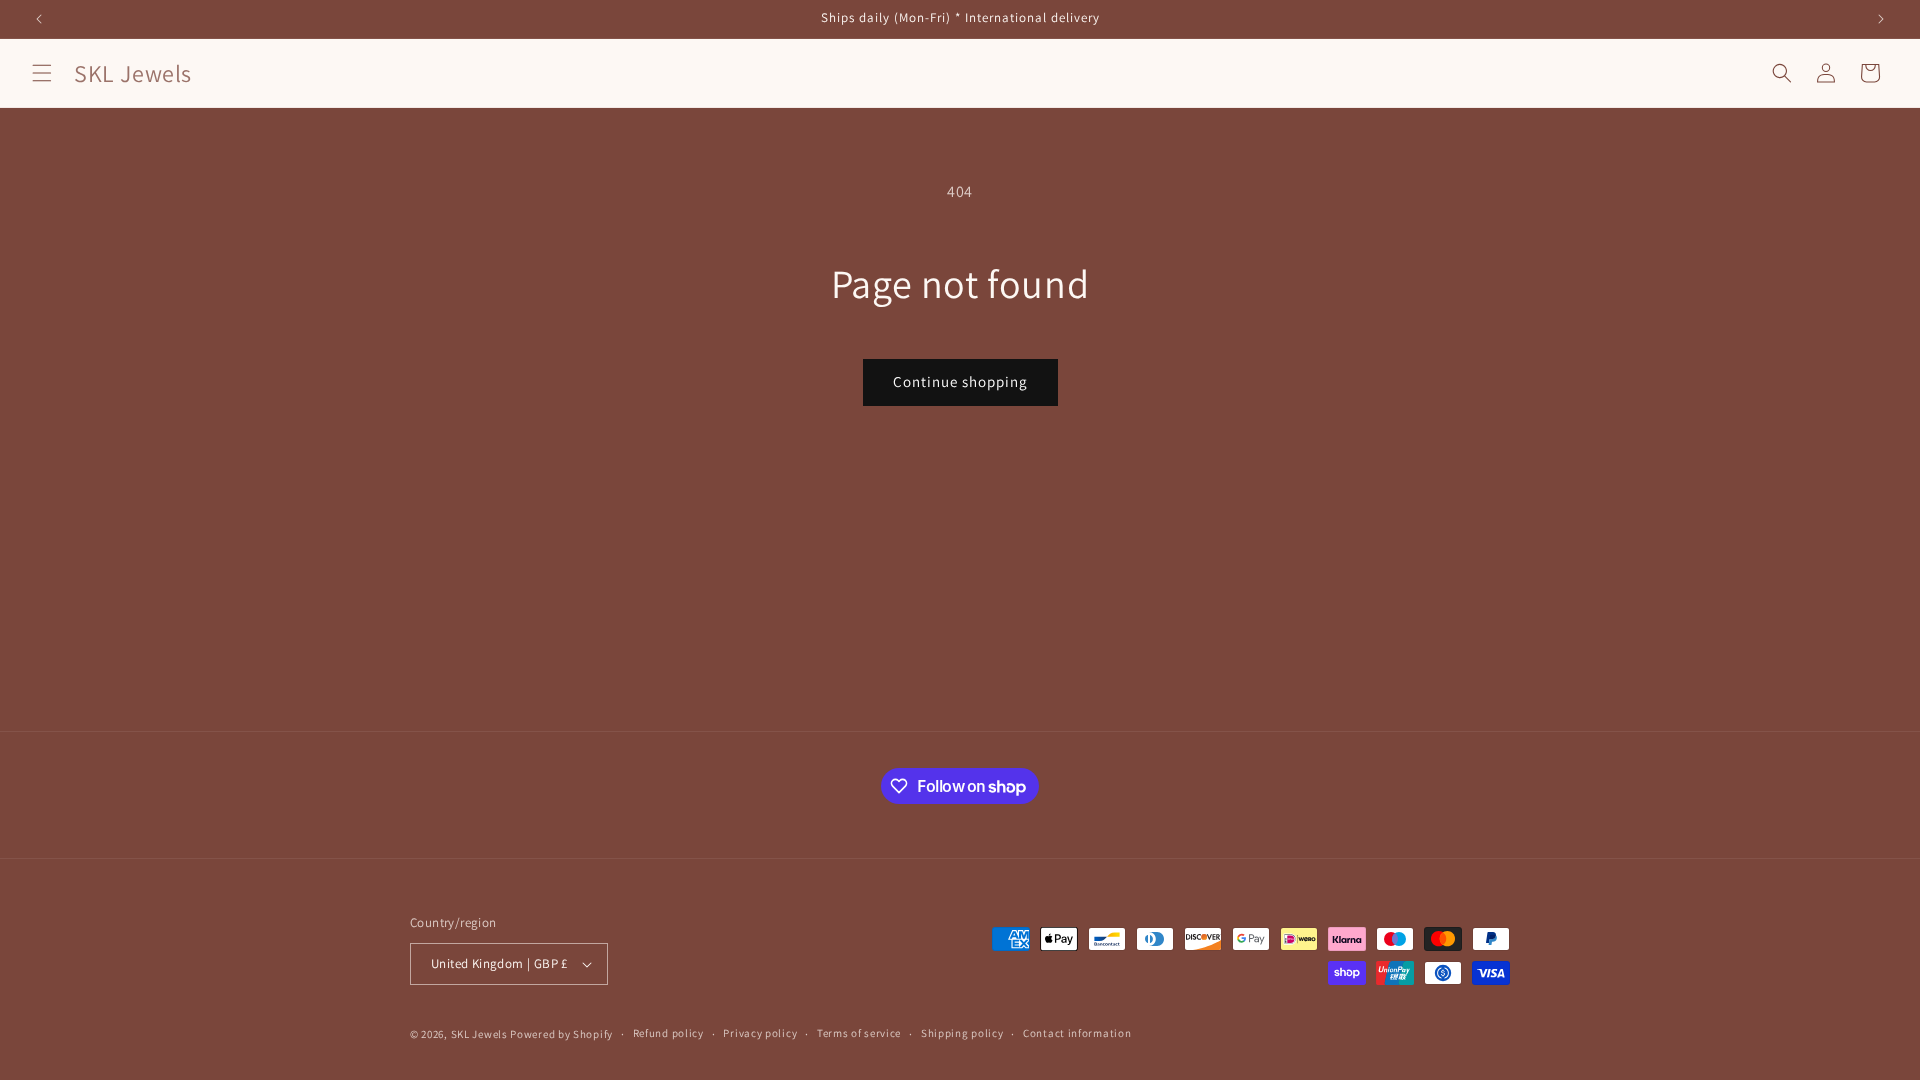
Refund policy (668, 1033)
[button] (42, 73)
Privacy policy (760, 1033)
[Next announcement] (1881, 19)
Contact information (1077, 1033)
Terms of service (859, 1033)
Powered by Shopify (561, 1034)
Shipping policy (962, 1033)
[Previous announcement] (39, 19)
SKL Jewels (479, 1034)
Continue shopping (960, 381)
